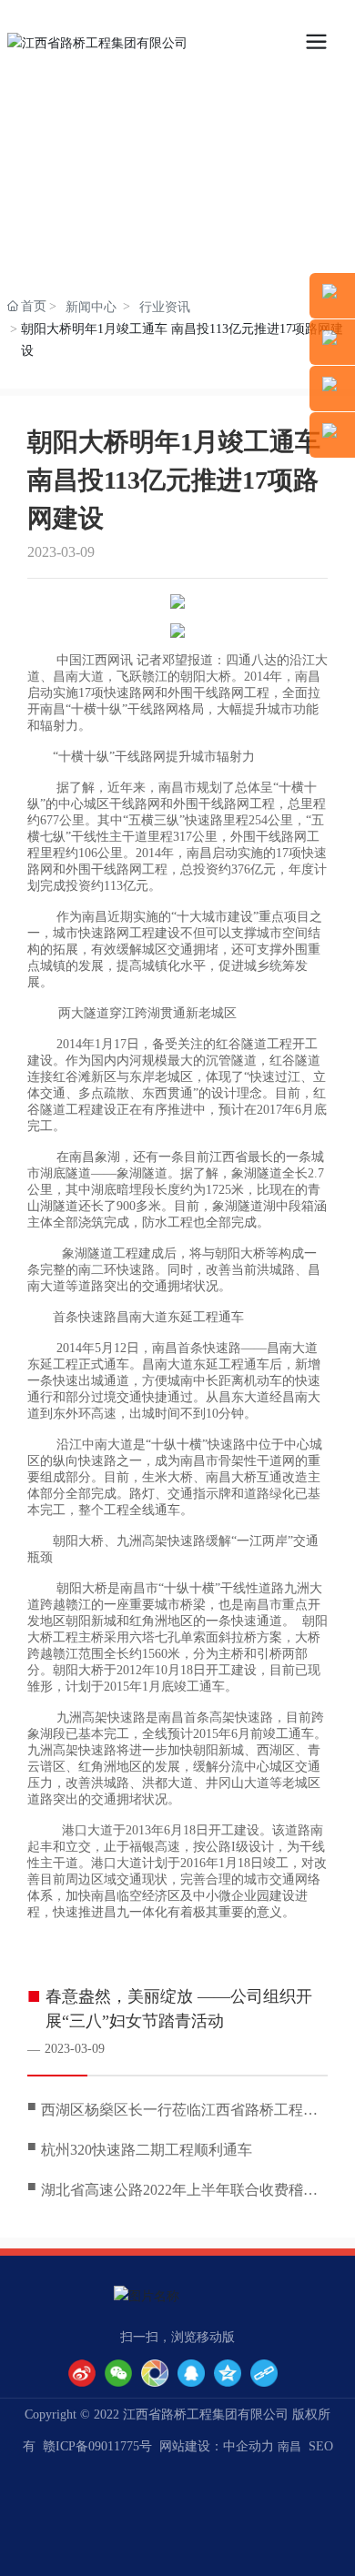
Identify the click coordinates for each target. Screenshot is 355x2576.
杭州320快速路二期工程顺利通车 (147, 2150)
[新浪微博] (82, 2373)
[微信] (118, 2373)
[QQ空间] (228, 2373)
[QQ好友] (191, 2373)
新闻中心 (91, 307)
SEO (321, 2446)
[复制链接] (264, 2373)
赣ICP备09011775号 (97, 2446)
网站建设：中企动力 (217, 2446)
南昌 (289, 2446)
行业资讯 (165, 307)
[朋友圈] (155, 2373)
